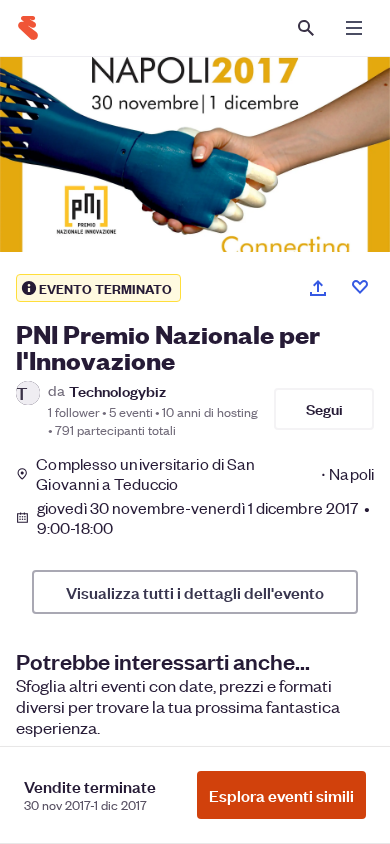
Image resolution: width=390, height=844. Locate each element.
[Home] (28, 28)
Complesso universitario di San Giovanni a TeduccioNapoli (205, 474)
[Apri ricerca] (306, 28)
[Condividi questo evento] (318, 288)
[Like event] (360, 287)
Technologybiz (117, 390)
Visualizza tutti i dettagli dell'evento (195, 592)
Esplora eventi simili (281, 795)
